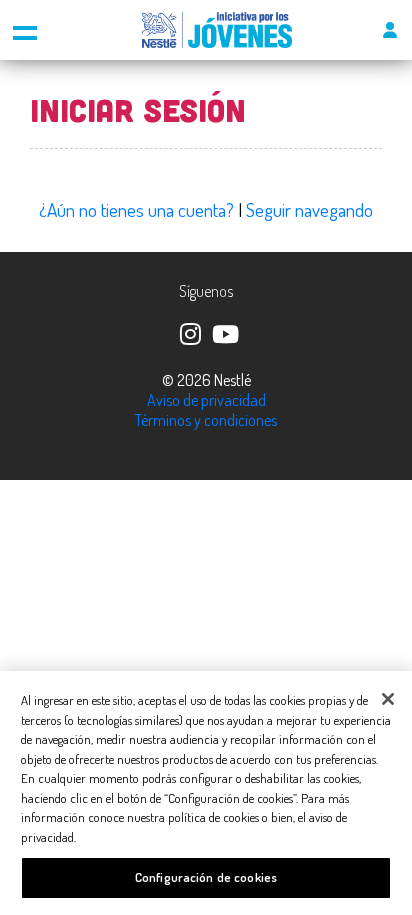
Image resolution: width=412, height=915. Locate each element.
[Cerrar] (388, 699)
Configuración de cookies (206, 877)
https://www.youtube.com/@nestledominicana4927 (224, 332)
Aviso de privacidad (206, 400)
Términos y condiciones (206, 420)
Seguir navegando (309, 209)
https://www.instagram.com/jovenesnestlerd (189, 332)
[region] (206, 793)
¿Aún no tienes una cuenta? (136, 209)
